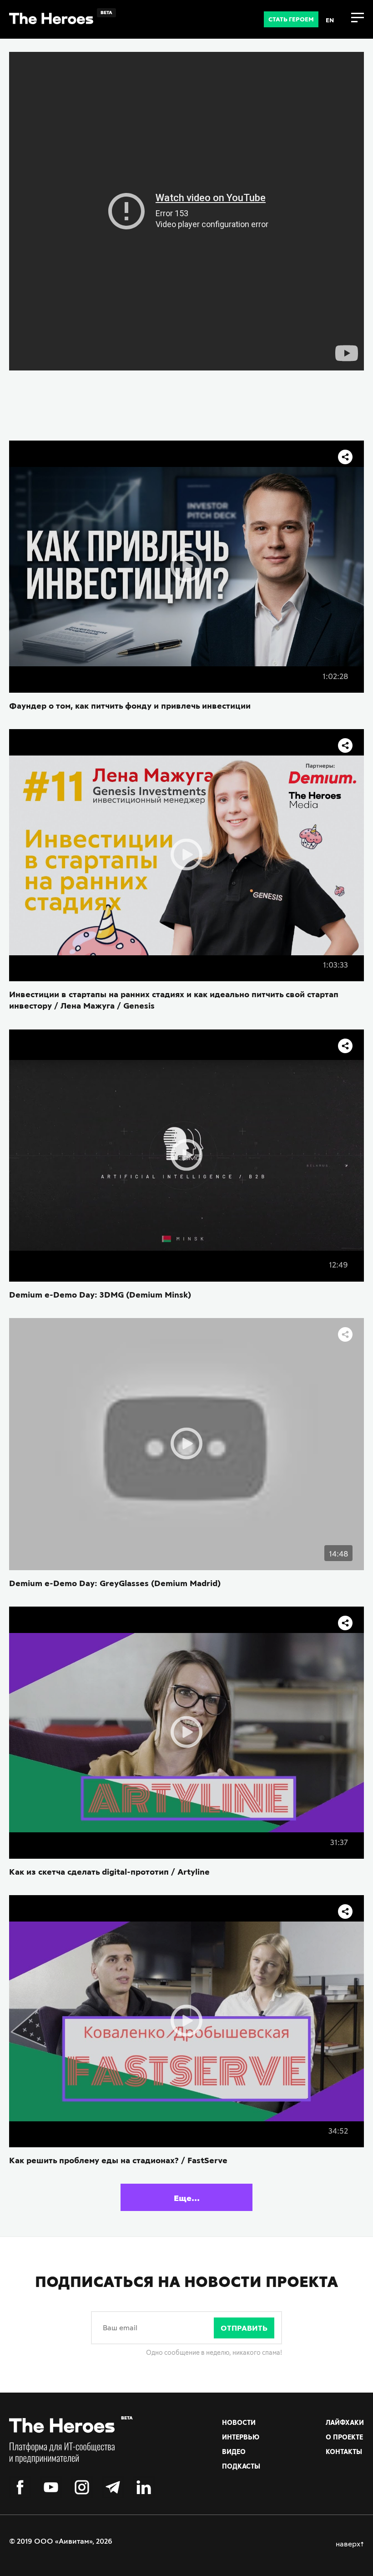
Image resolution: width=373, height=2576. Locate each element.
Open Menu (358, 18)
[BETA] (62, 2447)
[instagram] (82, 2488)
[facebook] (20, 2488)
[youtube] (51, 2488)
